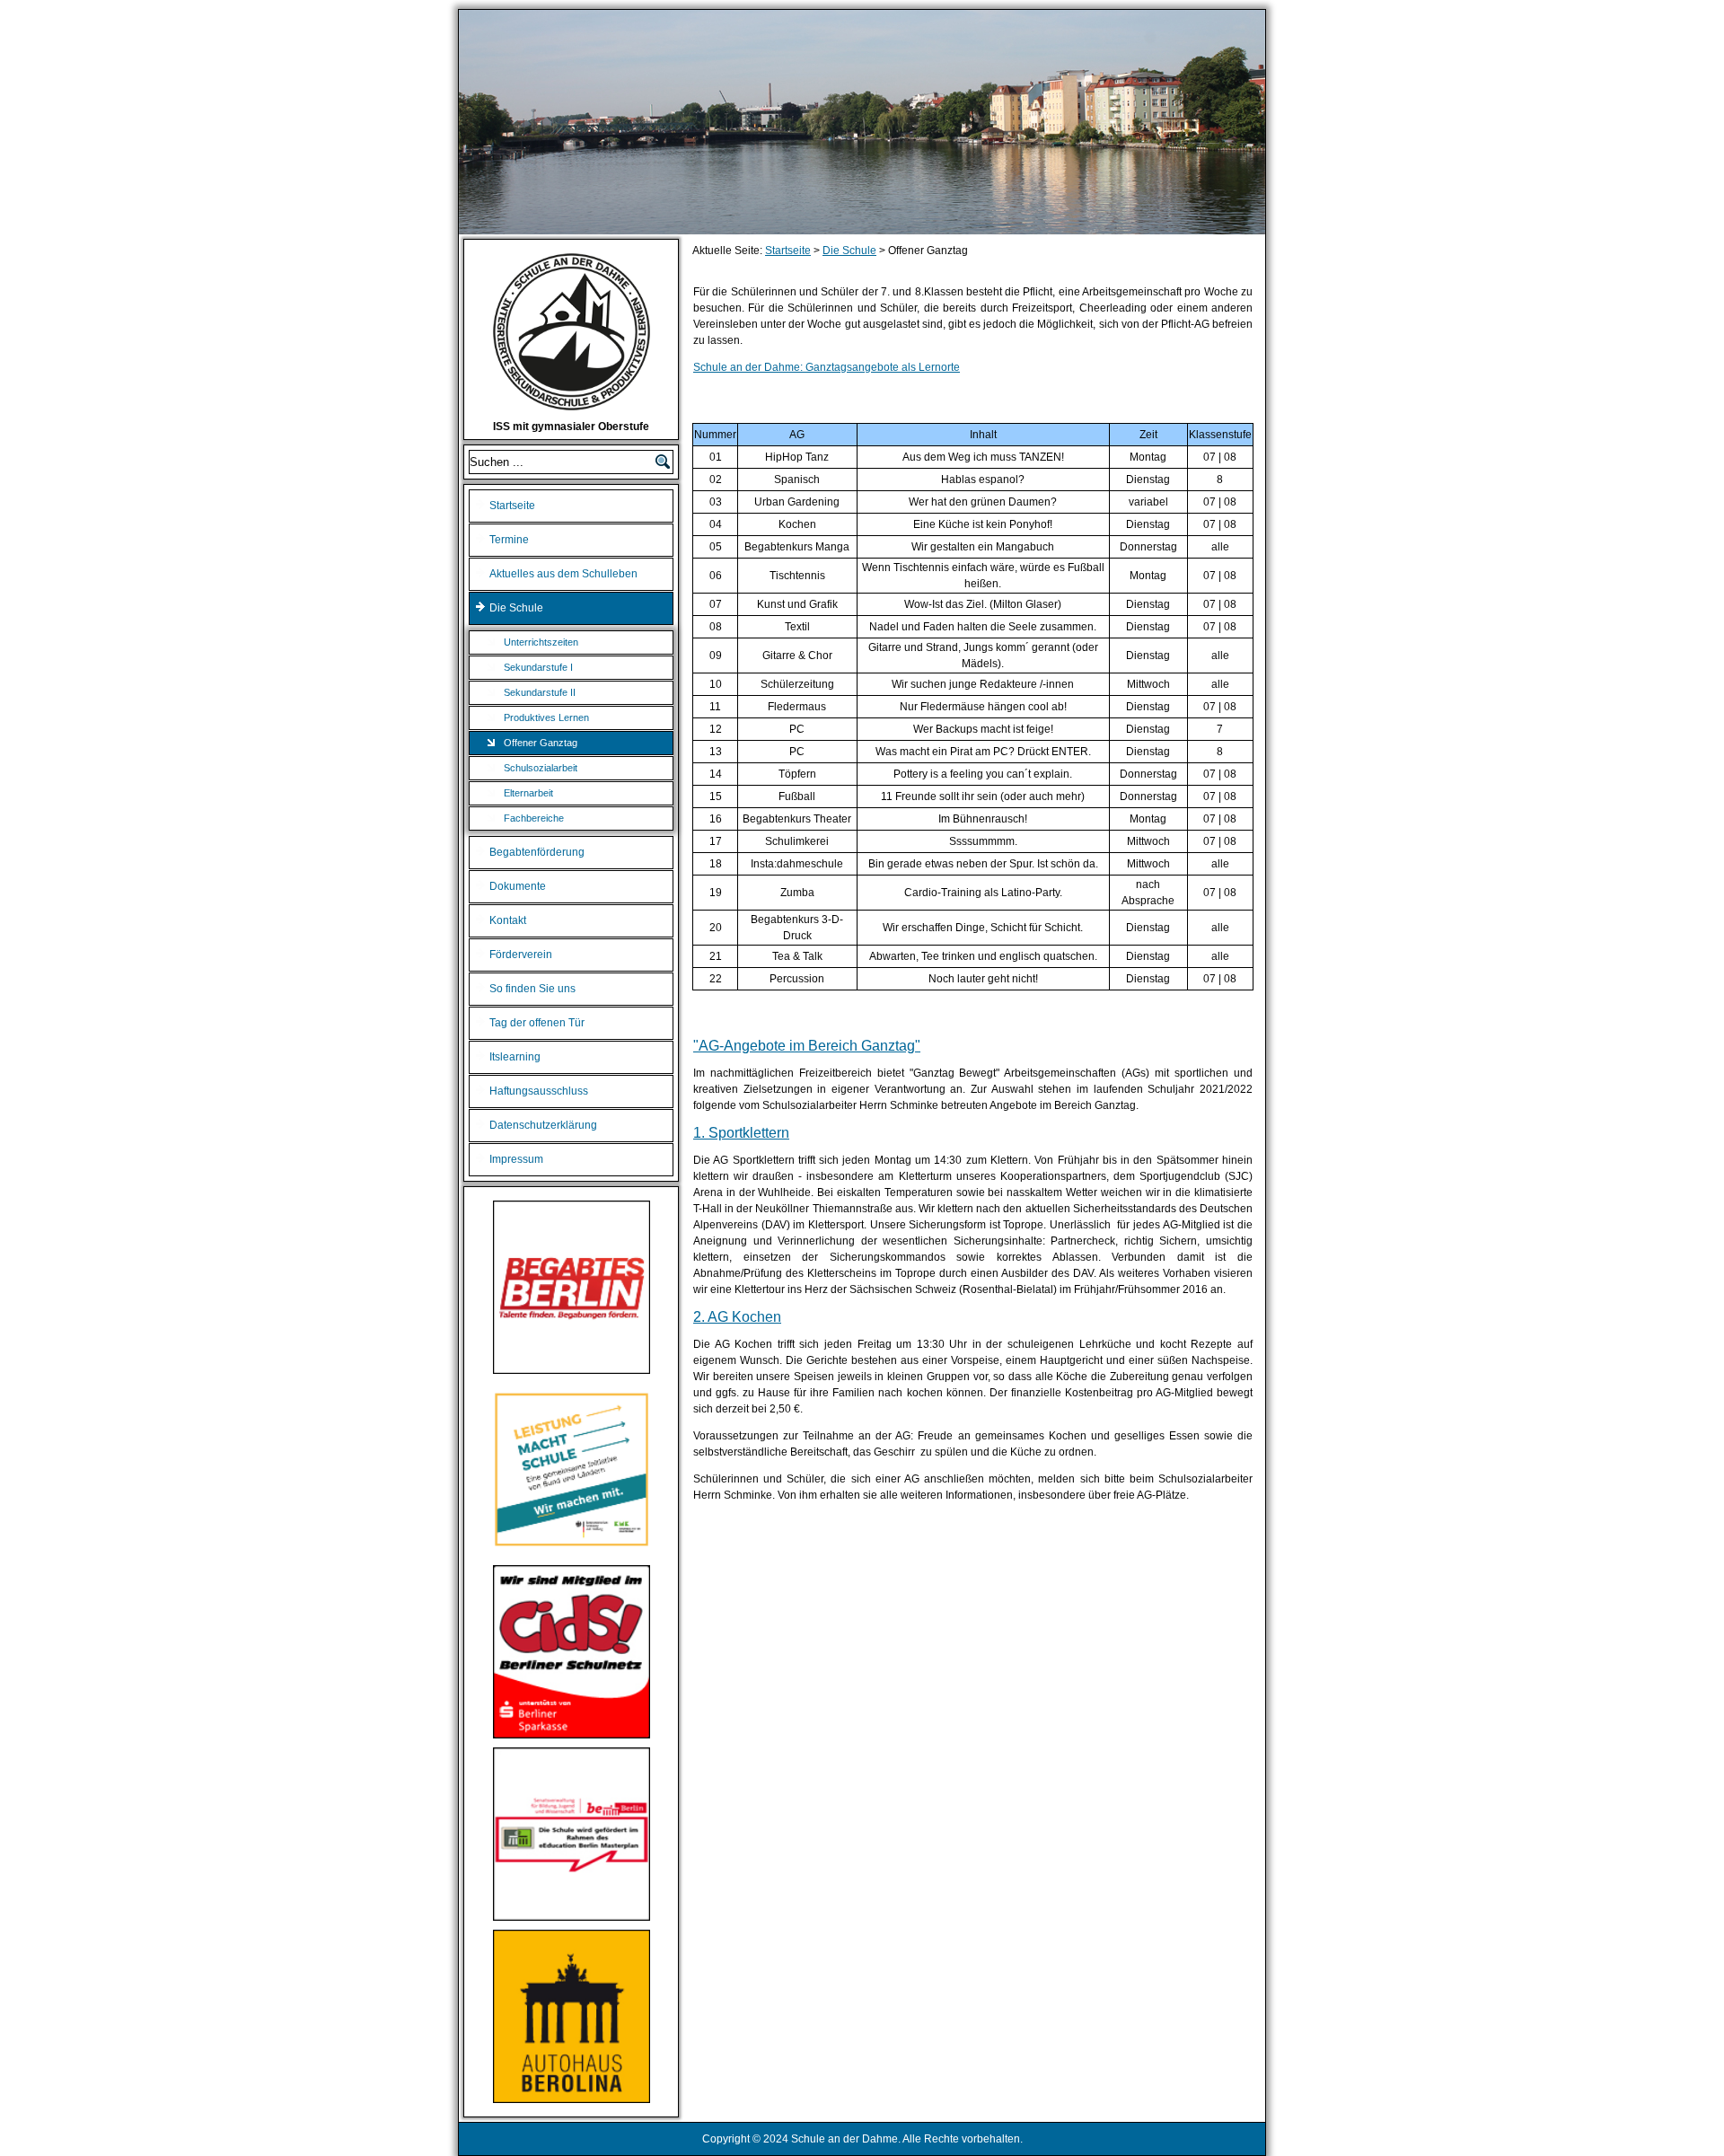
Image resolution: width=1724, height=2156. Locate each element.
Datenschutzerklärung (543, 1125)
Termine (509, 540)
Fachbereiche (534, 818)
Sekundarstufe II (540, 692)
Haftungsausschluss (539, 1091)
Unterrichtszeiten (541, 642)
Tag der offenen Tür (537, 1023)
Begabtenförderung (537, 852)
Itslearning (515, 1057)
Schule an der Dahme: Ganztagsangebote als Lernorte (827, 367)
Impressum (516, 1159)
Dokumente (518, 886)
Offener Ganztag (541, 743)
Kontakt (508, 920)
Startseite (512, 506)
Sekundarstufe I (538, 667)
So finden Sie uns (532, 989)
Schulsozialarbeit (541, 768)
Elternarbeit (528, 793)
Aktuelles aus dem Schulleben (563, 574)
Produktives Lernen (546, 717)
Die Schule (516, 608)
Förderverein (521, 955)
